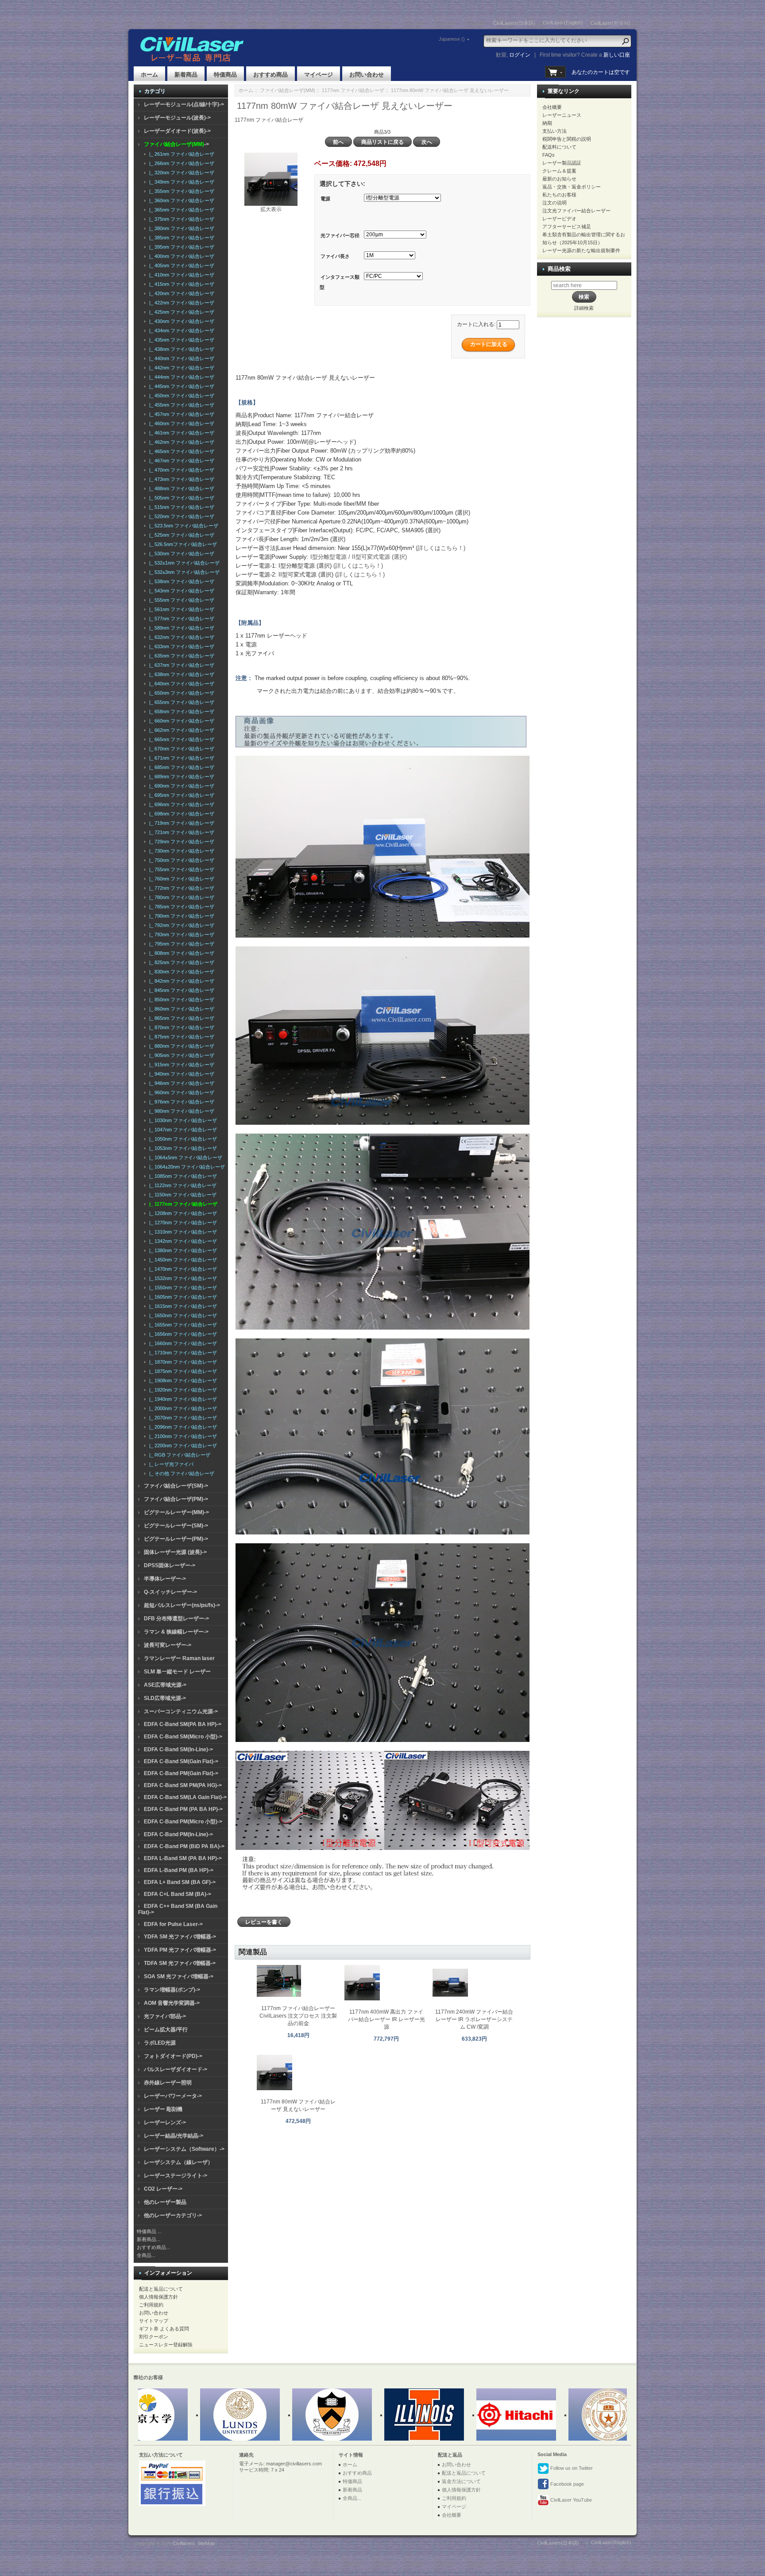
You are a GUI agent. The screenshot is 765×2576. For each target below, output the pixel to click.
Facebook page (566, 2484)
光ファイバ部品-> (165, 2016)
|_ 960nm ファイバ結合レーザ (180, 1092)
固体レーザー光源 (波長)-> (175, 1552)
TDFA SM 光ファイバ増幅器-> (180, 1963)
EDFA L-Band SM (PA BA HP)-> (183, 1858)
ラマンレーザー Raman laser (179, 1658)
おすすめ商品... (153, 2247)
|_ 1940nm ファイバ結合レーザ (182, 1399)
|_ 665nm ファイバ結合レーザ (180, 739)
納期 (547, 123)
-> (176, 144)
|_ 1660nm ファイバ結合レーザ (182, 1343)
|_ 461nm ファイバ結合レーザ (180, 433)
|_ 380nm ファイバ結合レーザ (180, 228)
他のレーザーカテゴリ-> (173, 2215)
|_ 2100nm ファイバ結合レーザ (182, 1436)
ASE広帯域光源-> (165, 1685)
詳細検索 (584, 308)
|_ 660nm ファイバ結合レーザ (180, 721)
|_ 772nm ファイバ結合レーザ (180, 888)
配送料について (559, 147)
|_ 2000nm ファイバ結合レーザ (182, 1408)
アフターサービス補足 (567, 227)
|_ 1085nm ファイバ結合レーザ (182, 1176)
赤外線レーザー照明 (168, 2083)
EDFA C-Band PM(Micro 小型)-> (183, 1822)
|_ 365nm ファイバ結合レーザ (180, 210)
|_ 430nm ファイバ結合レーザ (180, 321)
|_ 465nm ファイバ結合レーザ (180, 451)
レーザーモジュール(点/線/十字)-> (184, 104)
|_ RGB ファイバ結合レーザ (178, 1455)
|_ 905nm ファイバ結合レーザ (180, 1055)
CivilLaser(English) (563, 23)
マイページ (319, 75)
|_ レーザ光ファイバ (170, 1464)
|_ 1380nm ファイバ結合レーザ (182, 1250)
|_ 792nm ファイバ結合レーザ (180, 925)
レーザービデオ (559, 219)
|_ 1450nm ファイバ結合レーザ (182, 1260)
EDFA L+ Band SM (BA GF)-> (180, 1882)
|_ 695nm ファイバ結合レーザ (180, 795)
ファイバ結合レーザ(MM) (288, 90)
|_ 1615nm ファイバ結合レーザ (182, 1306)
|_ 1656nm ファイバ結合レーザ (182, 1334)
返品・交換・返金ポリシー (572, 187)
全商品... (146, 2255)
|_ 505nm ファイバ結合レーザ (180, 498)
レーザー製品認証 (562, 163)
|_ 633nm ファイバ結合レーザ (180, 646)
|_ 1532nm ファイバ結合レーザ (182, 1278)
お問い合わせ (367, 75)
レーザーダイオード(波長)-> (177, 131)
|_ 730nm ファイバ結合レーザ (180, 851)
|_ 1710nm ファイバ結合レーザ (182, 1353)
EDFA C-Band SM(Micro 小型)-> (183, 1737)
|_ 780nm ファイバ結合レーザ (180, 897)
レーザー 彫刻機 (163, 2109)
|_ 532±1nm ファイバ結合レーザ (183, 563)
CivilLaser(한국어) (610, 23)
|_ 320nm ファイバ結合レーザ (180, 173)
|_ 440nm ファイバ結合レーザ (180, 358)
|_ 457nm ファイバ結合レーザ (180, 414)
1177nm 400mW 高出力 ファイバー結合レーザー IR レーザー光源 (386, 2019)
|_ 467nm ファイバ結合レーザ (180, 461)
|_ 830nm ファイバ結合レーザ (180, 972)
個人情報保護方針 (158, 2297)
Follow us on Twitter (571, 2468)
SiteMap (206, 2543)
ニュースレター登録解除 (166, 2345)
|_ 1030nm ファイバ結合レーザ (182, 1120)
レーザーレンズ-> (165, 2122)
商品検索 (559, 269)
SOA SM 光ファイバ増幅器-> (179, 1976)
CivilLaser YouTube (570, 2500)
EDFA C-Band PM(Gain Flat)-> (181, 1773)
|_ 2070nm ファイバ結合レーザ (182, 1418)
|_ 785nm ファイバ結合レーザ (180, 907)
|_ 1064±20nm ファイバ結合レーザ (186, 1167)
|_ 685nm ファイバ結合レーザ (180, 767)
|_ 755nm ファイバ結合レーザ (180, 869)
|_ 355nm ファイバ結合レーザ (180, 191)
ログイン (520, 55)
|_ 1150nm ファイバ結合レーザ (182, 1195)
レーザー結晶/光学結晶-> (174, 2136)
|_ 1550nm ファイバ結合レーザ (182, 1288)
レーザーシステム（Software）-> (184, 2149)
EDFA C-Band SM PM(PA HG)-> (183, 1785)
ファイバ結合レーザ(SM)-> (176, 1486)
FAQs (549, 155)
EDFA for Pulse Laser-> (173, 1924)
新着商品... (149, 2239)
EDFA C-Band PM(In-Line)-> (178, 1834)
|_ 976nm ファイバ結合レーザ (180, 1102)
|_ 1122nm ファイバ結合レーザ (182, 1185)
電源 (325, 199)
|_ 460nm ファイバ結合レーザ (180, 423)
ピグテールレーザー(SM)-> (176, 1526)
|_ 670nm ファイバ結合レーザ (180, 749)
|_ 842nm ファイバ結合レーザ (180, 981)
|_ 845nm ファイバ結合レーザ (180, 990)
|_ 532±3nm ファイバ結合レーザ (183, 572)
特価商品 (225, 75)
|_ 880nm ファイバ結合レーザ (180, 1046)
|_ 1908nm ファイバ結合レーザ (182, 1380)
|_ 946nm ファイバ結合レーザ (180, 1083)
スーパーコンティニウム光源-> (181, 1711)
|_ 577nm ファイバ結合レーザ (180, 619)
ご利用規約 (151, 2305)
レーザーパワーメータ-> (173, 2096)
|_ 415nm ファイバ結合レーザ (180, 284)
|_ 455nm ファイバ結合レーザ (180, 405)
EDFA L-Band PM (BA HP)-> (179, 1870)
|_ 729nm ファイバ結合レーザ (180, 842)
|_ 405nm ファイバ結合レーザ (180, 265)
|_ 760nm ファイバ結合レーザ (180, 879)
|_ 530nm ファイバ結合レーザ (180, 554)
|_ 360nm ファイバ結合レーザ (180, 200)
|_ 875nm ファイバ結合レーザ (180, 1037)
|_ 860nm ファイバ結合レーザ (180, 1009)
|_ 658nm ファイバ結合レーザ (180, 711)
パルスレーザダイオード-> (176, 2069)
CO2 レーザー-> (163, 2189)
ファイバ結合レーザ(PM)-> (176, 1499)
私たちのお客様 (559, 195)
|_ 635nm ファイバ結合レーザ (180, 656)
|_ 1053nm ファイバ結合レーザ (182, 1148)
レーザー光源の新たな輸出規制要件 (581, 250)
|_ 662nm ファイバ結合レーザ (180, 730)
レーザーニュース (562, 115)
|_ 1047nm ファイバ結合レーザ (182, 1130)
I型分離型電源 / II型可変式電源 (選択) (359, 557)
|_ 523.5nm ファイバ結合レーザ (182, 526)
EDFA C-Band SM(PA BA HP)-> (183, 1724)
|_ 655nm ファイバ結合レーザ (180, 702)
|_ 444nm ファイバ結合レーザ (180, 377)
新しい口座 (617, 55)
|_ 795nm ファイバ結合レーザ (180, 944)
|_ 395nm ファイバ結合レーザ (180, 247)
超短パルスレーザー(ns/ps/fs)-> (182, 1605)
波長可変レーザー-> (168, 1645)
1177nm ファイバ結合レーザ (353, 90)
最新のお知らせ (559, 179)
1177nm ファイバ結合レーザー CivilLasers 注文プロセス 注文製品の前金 (298, 2016)
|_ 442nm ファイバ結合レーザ (180, 368)
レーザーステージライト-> (176, 2176)
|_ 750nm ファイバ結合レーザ (180, 860)
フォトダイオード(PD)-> (173, 2056)
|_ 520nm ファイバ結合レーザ (180, 516)
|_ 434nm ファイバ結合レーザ (180, 331)
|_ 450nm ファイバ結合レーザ (180, 396)
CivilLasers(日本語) (514, 23)
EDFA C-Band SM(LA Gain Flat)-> (185, 1797)
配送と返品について (161, 2289)
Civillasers (184, 2543)
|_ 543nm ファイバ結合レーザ (180, 591)
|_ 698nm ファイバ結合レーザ (180, 814)
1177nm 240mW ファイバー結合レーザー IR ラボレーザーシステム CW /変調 (474, 2019)
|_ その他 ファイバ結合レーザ (180, 1473)
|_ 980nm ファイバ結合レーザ (180, 1111)
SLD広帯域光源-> (165, 1698)
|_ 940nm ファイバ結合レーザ (180, 1074)
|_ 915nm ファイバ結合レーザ (180, 1065)
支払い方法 (554, 131)
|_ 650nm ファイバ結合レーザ (180, 693)
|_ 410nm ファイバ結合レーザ (180, 275)
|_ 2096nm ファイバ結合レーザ (182, 1427)
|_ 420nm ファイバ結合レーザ (180, 293)
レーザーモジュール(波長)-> (177, 118)
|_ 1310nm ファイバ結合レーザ (182, 1232)
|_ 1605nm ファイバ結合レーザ (182, 1297)
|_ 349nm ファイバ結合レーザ (180, 182)
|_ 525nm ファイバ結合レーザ (180, 535)
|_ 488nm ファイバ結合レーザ (180, 488)
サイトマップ (154, 2321)
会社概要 (552, 107)
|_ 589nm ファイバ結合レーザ (180, 628)
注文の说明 (554, 203)
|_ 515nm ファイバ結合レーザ (180, 507)
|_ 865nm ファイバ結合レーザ (180, 1018)
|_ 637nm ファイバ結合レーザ (180, 665)
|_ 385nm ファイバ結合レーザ (180, 238)
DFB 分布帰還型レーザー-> (176, 1619)
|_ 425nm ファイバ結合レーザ (180, 312)
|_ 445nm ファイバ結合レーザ (180, 386)
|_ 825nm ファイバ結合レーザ (180, 962)
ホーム (149, 75)
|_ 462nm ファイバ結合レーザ (180, 442)
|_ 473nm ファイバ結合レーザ (180, 479)
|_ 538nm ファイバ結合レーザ (180, 581)
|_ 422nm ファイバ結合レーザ (180, 303)
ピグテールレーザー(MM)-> (176, 1512)
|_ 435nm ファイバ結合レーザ (180, 340)
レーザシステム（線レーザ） (178, 2162)
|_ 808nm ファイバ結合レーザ (180, 953)
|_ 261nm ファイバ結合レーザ (180, 154)
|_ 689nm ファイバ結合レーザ (180, 777)
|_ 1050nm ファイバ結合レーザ (182, 1139)
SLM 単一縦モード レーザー (177, 1672)
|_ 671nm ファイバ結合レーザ (180, 758)
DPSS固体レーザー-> (170, 1565)
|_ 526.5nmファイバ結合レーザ (182, 544)
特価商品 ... (149, 2231)
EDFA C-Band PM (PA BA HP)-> (183, 1809)
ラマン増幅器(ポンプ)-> (172, 1990)
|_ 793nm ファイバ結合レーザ (180, 934)
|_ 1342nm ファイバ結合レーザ (182, 1241)
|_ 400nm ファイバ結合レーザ (180, 256)
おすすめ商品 (270, 75)
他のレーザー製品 (165, 2202)
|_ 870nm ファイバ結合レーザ (180, 1027)
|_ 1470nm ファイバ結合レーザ (182, 1269)
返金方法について (461, 2481)
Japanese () (452, 39)
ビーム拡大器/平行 (166, 2030)
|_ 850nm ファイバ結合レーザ (180, 1000)
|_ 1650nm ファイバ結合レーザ (182, 1315)
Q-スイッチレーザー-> (170, 1592)
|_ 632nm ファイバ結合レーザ (180, 637)
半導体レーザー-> (165, 1579)
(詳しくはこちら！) (440, 548)
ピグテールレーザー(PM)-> (176, 1539)
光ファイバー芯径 (340, 235)
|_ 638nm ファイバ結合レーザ (180, 674)
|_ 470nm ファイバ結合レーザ (180, 470)
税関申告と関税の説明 (567, 139)
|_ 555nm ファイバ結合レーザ (180, 600)
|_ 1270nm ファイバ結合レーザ (182, 1223)
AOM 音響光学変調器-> (172, 2003)
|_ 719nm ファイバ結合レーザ (180, 823)
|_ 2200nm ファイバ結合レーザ (182, 1446)
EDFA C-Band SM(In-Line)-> (178, 1749)
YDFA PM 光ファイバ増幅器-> (180, 1950)
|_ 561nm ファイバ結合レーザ (180, 609)
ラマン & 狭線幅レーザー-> (176, 1632)
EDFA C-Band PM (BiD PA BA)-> (184, 1846)
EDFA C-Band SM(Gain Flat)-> (181, 1761)
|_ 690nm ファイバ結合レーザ (180, 786)
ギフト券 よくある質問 (164, 2329)
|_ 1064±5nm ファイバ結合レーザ (184, 1157)
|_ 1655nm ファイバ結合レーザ (182, 1325)
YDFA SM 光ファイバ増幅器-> (180, 1937)
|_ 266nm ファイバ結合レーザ (180, 163)
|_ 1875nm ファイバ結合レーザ (182, 1371)
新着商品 (186, 75)
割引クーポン (154, 2337)
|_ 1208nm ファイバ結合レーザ (182, 1213)
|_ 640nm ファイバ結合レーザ (180, 684)
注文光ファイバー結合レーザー (576, 211)
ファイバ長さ (335, 256)
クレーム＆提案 (559, 171)
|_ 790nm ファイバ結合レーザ (180, 916)
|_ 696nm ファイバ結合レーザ (180, 804)
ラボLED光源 (160, 2043)
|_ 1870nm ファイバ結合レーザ (182, 1362)
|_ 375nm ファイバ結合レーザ (180, 219)
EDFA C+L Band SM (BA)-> (178, 1894)
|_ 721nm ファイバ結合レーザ (180, 832)
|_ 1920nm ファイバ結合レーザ (182, 1390)
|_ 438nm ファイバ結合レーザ (180, 349)
